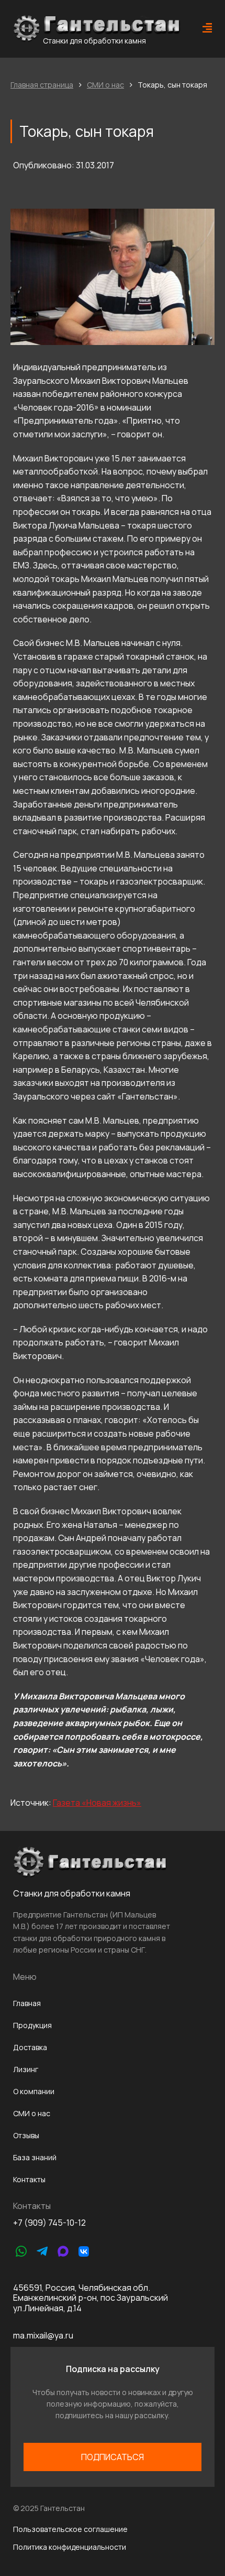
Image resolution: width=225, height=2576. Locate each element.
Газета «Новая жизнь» (97, 1803)
